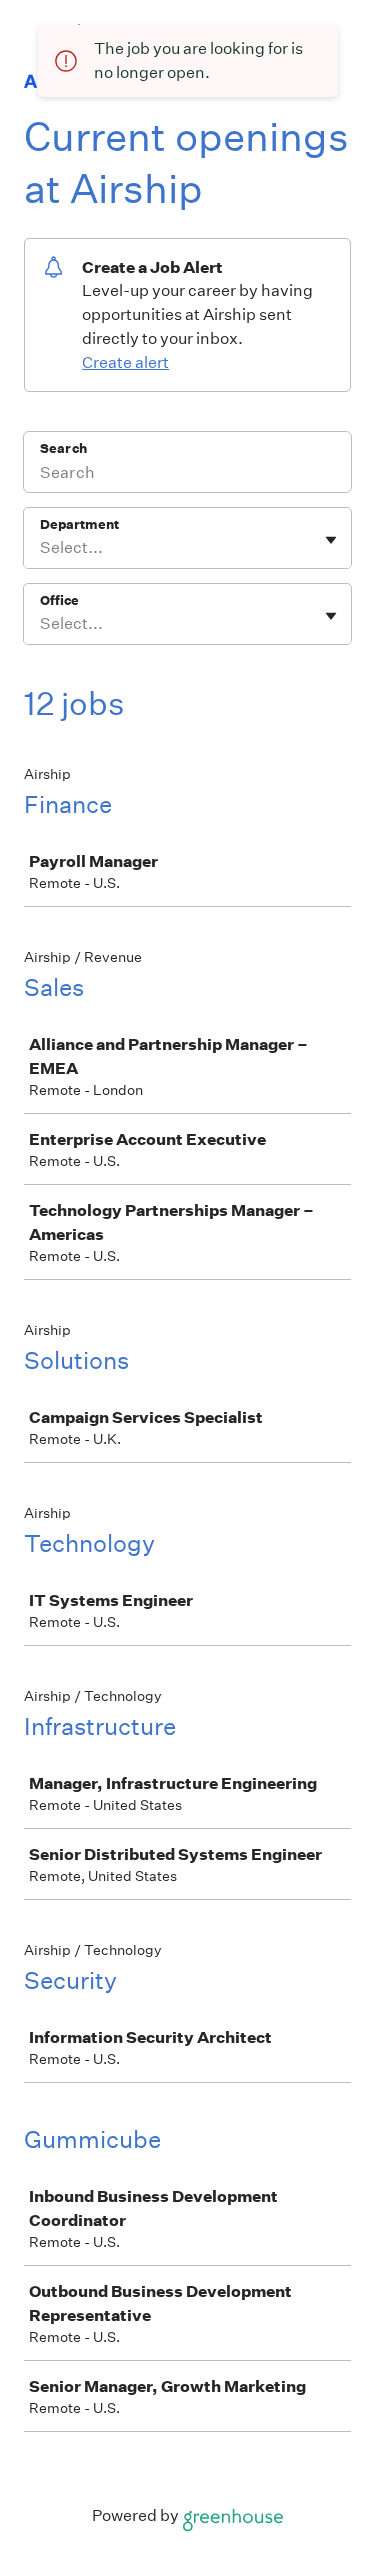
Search (63, 448)
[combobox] (41, 548)
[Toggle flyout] (331, 540)
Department (79, 524)
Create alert (125, 362)
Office (59, 600)
